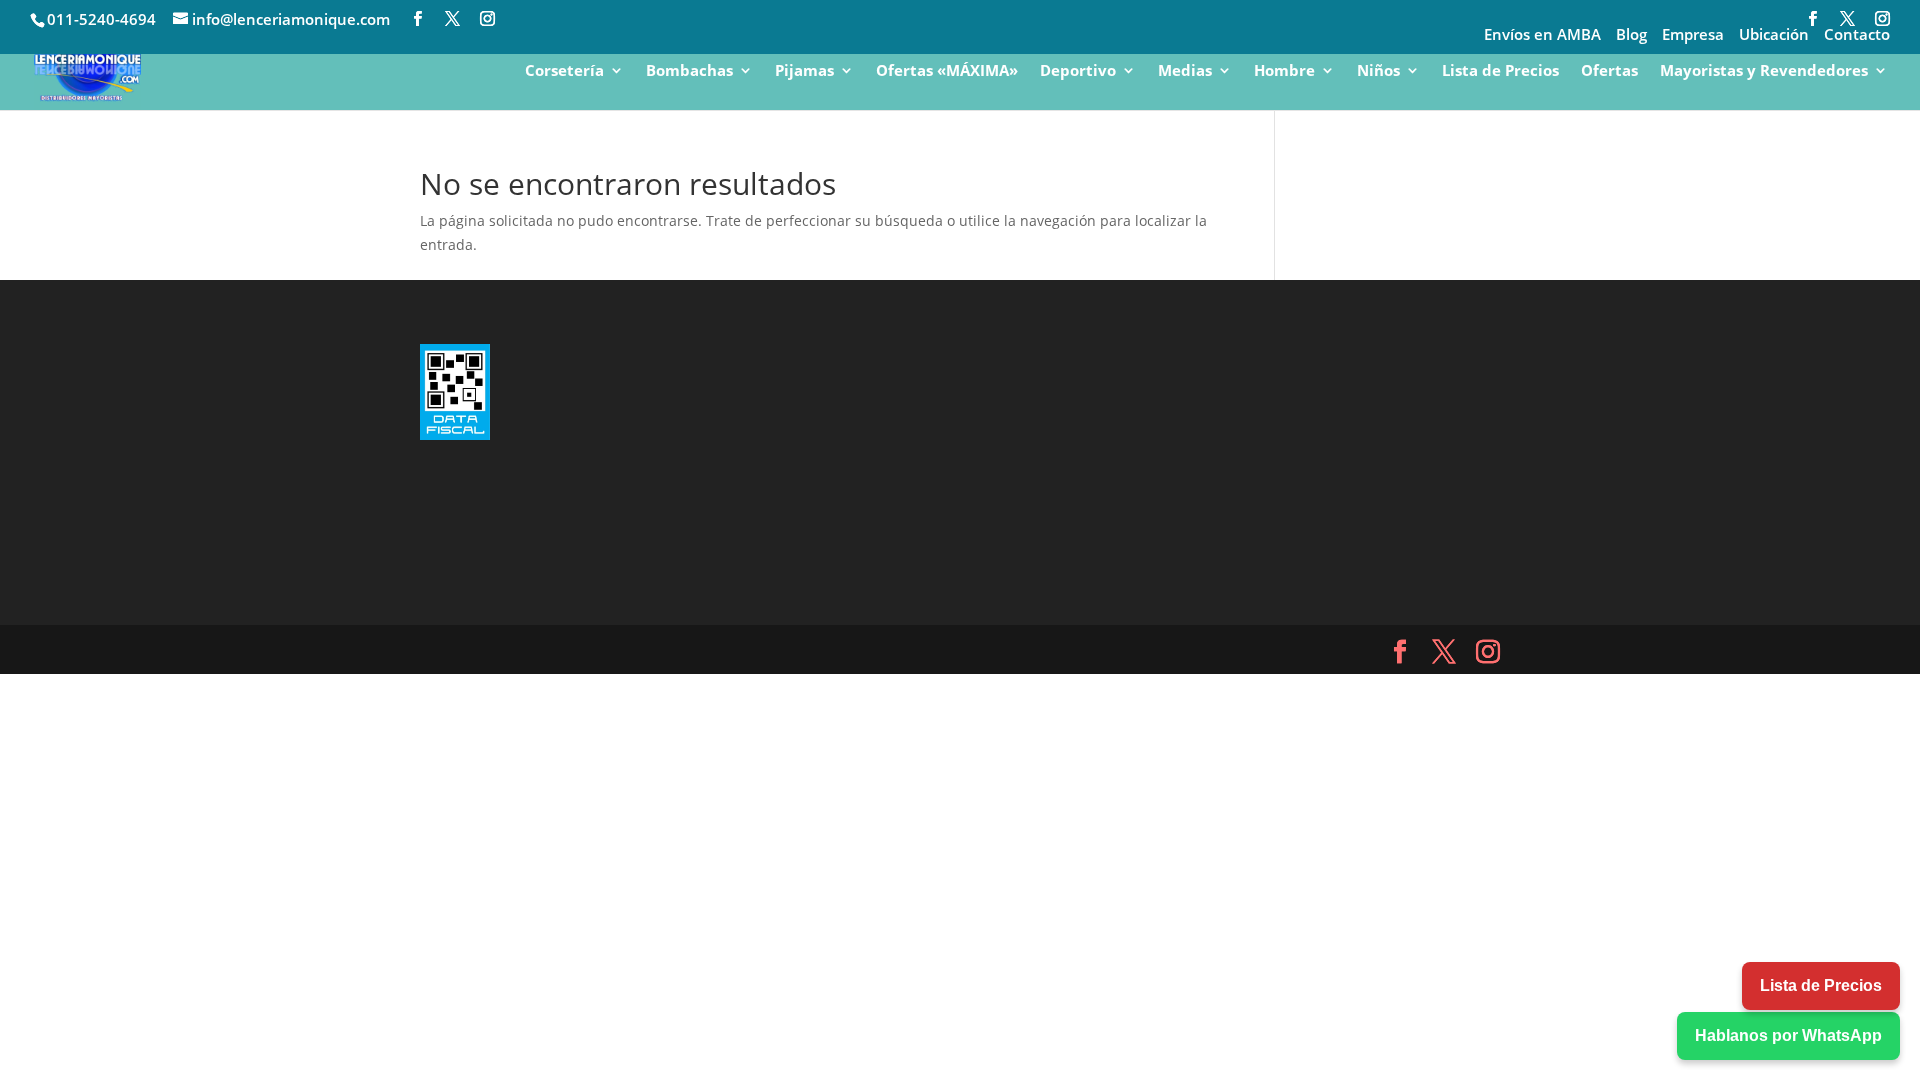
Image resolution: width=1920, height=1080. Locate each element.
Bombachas (689, 71)
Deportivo (1078, 71)
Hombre (1284, 71)
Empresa (1693, 35)
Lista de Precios (1500, 71)
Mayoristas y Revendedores (1764, 71)
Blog (1631, 35)
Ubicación (1774, 35)
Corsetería (564, 71)
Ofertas (1609, 71)
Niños (1378, 71)
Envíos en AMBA (1542, 35)
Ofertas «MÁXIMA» (947, 71)
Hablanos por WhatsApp (1788, 1035)
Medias (1185, 71)
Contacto (1857, 35)
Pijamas (804, 71)
